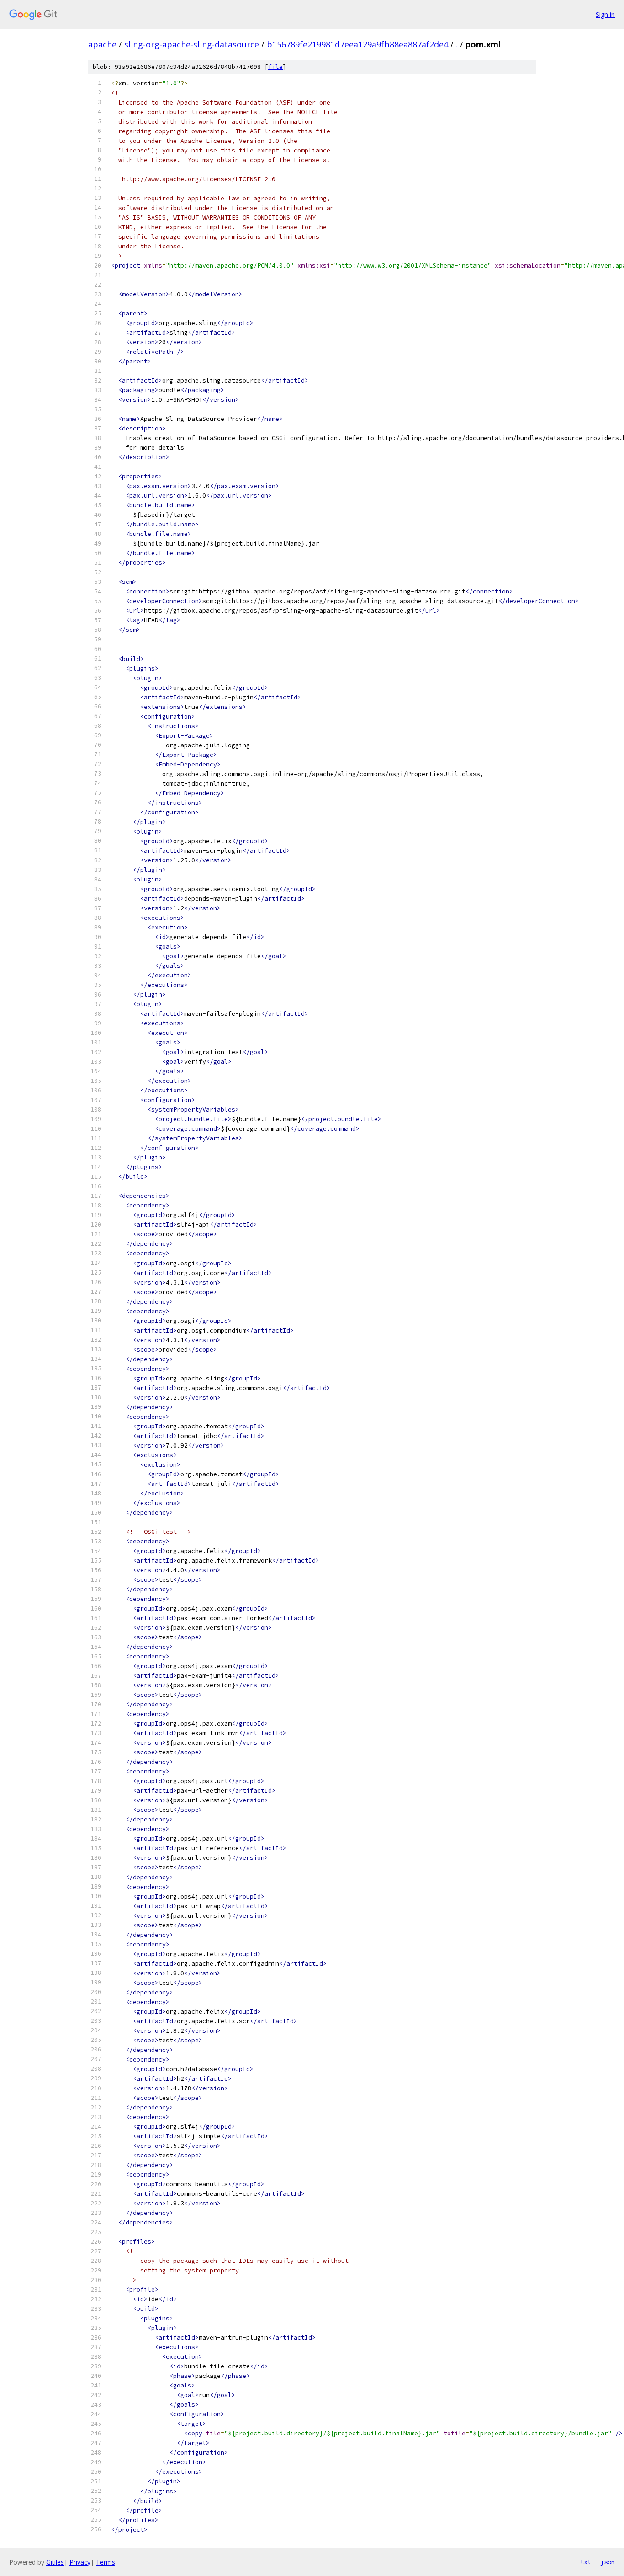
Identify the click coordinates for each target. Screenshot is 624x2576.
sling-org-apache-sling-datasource (192, 44)
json (608, 2562)
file (275, 67)
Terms (106, 2562)
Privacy (80, 2562)
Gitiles (55, 2562)
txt (586, 2562)
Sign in (605, 14)
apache (102, 44)
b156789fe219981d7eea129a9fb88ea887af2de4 (357, 44)
